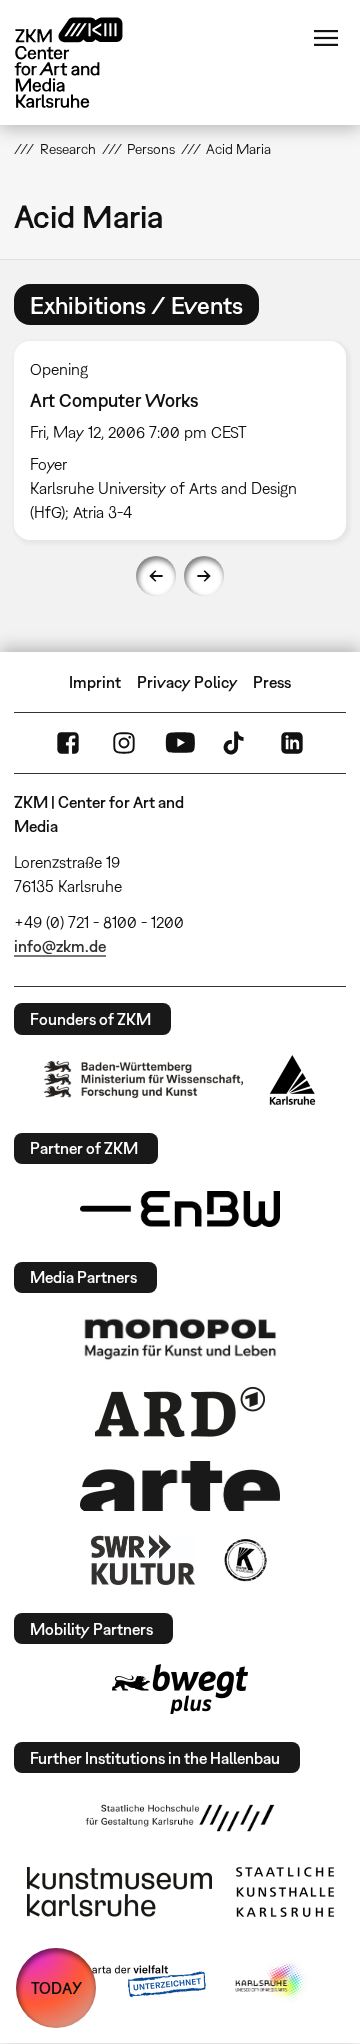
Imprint (95, 682)
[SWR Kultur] (143, 1560)
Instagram (124, 743)
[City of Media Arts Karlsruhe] (271, 1982)
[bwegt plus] (180, 1689)
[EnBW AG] (180, 1209)
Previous (156, 576)
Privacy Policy (187, 682)
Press (272, 682)
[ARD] (180, 1412)
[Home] (84, 62)
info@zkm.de (60, 946)
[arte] (180, 1485)
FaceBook (68, 743)
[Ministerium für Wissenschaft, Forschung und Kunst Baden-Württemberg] (144, 1079)
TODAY (56, 1988)
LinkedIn (292, 743)
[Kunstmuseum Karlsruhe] (119, 1892)
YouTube (180, 743)
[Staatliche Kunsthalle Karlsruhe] (285, 1892)
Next (204, 576)
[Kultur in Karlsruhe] (244, 1560)
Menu (326, 38)
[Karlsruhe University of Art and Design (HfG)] (180, 1818)
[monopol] (180, 1338)
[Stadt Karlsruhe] (292, 1080)
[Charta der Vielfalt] (128, 1982)
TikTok (236, 743)
